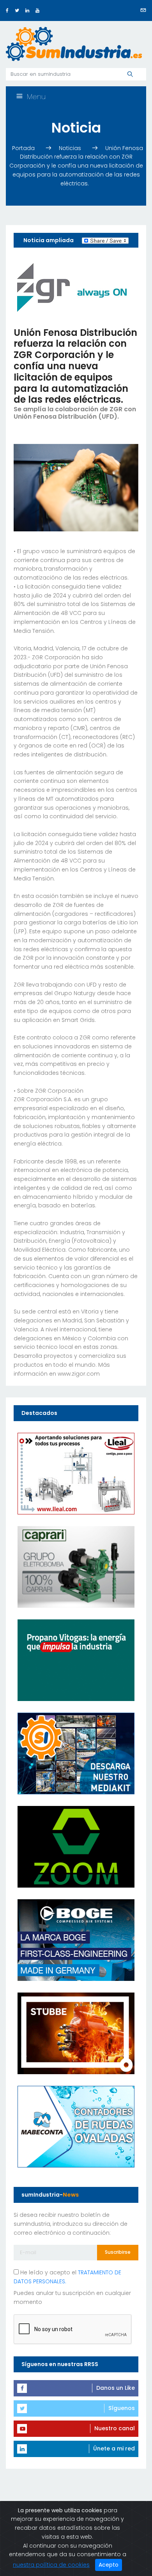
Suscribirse (118, 2252)
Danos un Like (116, 2388)
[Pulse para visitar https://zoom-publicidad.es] (76, 1846)
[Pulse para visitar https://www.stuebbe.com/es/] (76, 2033)
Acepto (109, 2565)
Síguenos (122, 2408)
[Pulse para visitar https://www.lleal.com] (76, 1473)
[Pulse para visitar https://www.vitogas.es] (76, 1660)
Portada (24, 148)
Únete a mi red (114, 2449)
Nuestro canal (115, 2428)
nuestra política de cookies (51, 2565)
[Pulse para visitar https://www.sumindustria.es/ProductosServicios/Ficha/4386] (76, 1753)
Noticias (71, 148)
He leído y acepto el (67, 2277)
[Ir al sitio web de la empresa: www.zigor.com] (72, 287)
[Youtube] (37, 10)
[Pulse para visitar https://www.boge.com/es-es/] (76, 1940)
